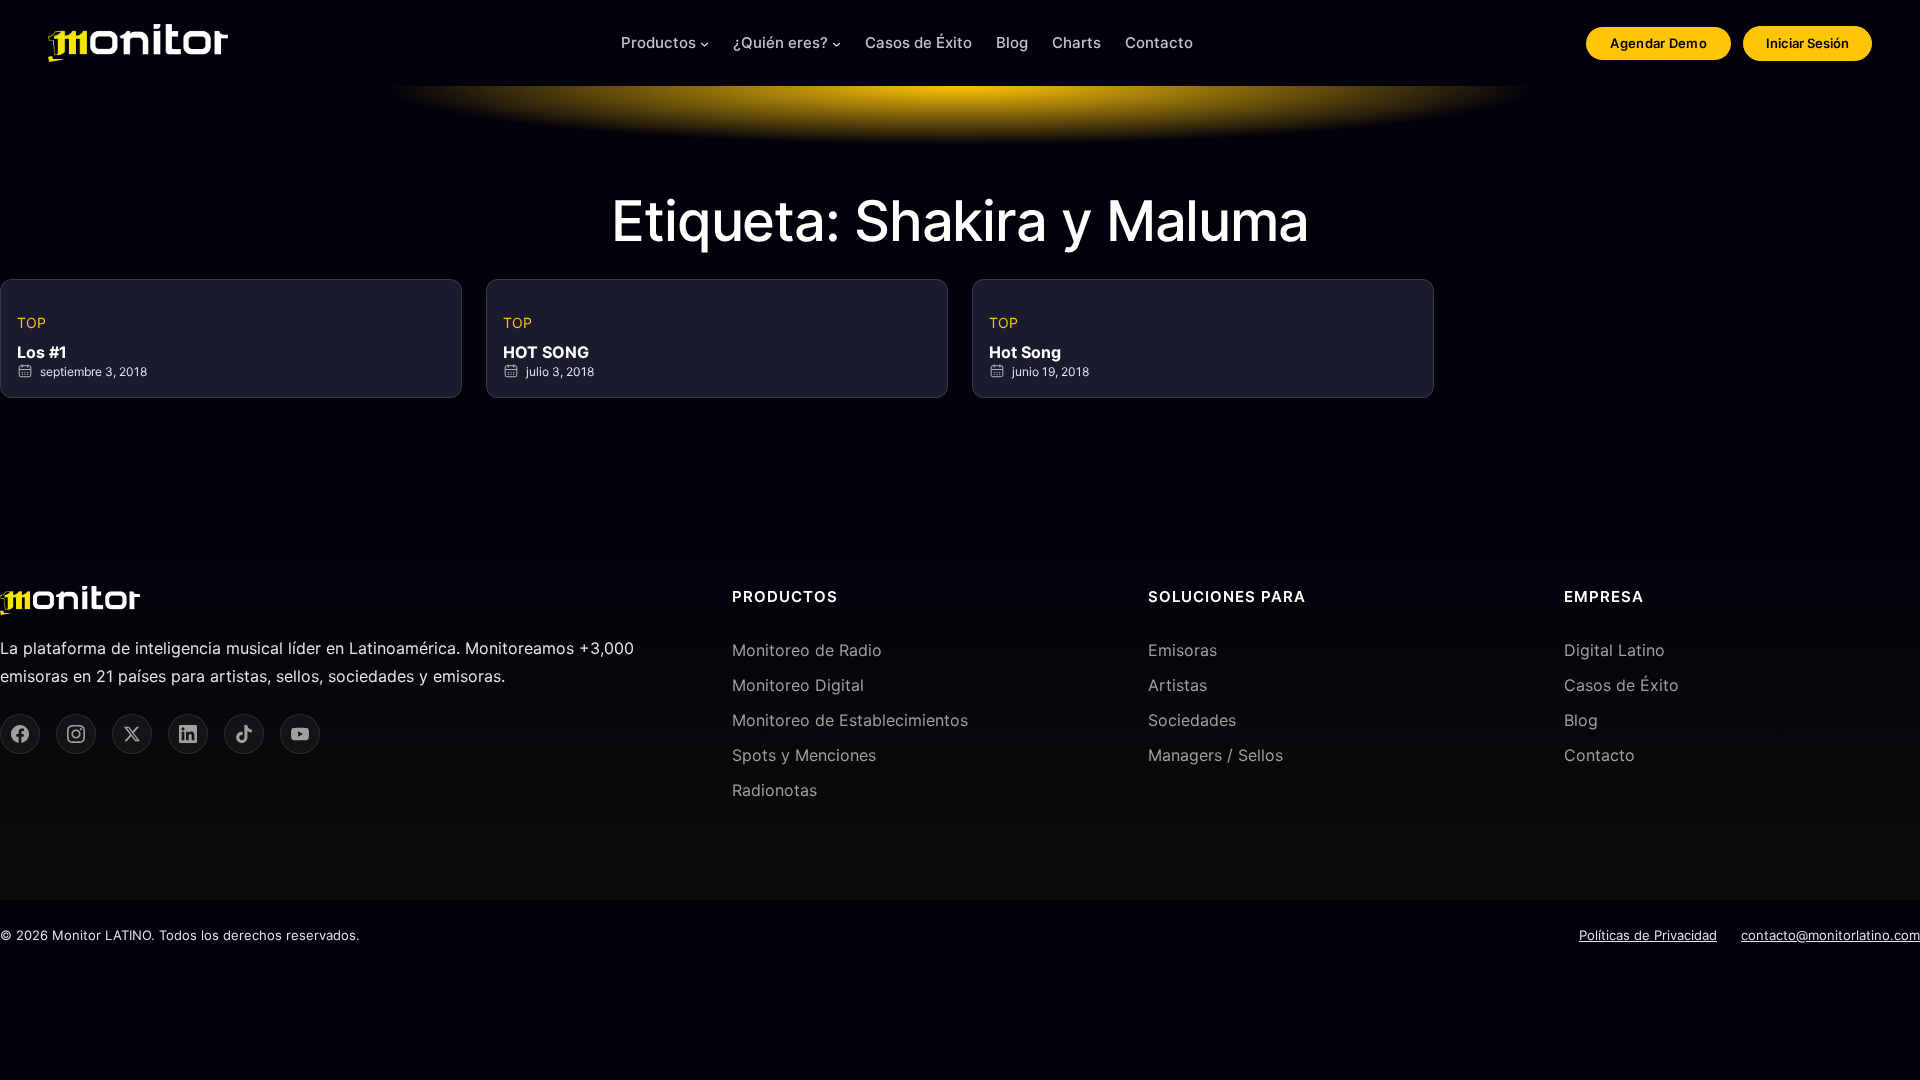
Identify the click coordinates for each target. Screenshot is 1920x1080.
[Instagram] (76, 734)
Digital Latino (1614, 650)
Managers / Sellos (1215, 755)
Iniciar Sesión (1807, 43)
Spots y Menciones (804, 755)
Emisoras (1182, 650)
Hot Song (1025, 352)
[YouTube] (300, 734)
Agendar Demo (1658, 43)
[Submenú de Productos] (704, 43)
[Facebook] (20, 734)
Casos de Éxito (1621, 685)
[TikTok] (244, 734)
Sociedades (1192, 720)
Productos (658, 42)
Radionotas (774, 790)
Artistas (1177, 685)
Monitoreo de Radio (807, 650)
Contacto (1599, 755)
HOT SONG (546, 352)
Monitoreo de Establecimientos (850, 720)
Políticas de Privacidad (1648, 935)
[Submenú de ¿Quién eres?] (836, 43)
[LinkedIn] (188, 734)
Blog (1581, 720)
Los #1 (42, 352)
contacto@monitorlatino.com (1830, 935)
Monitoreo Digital (798, 685)
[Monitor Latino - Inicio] (138, 43)
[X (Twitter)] (132, 734)
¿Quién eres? (780, 42)
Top (31, 322)
